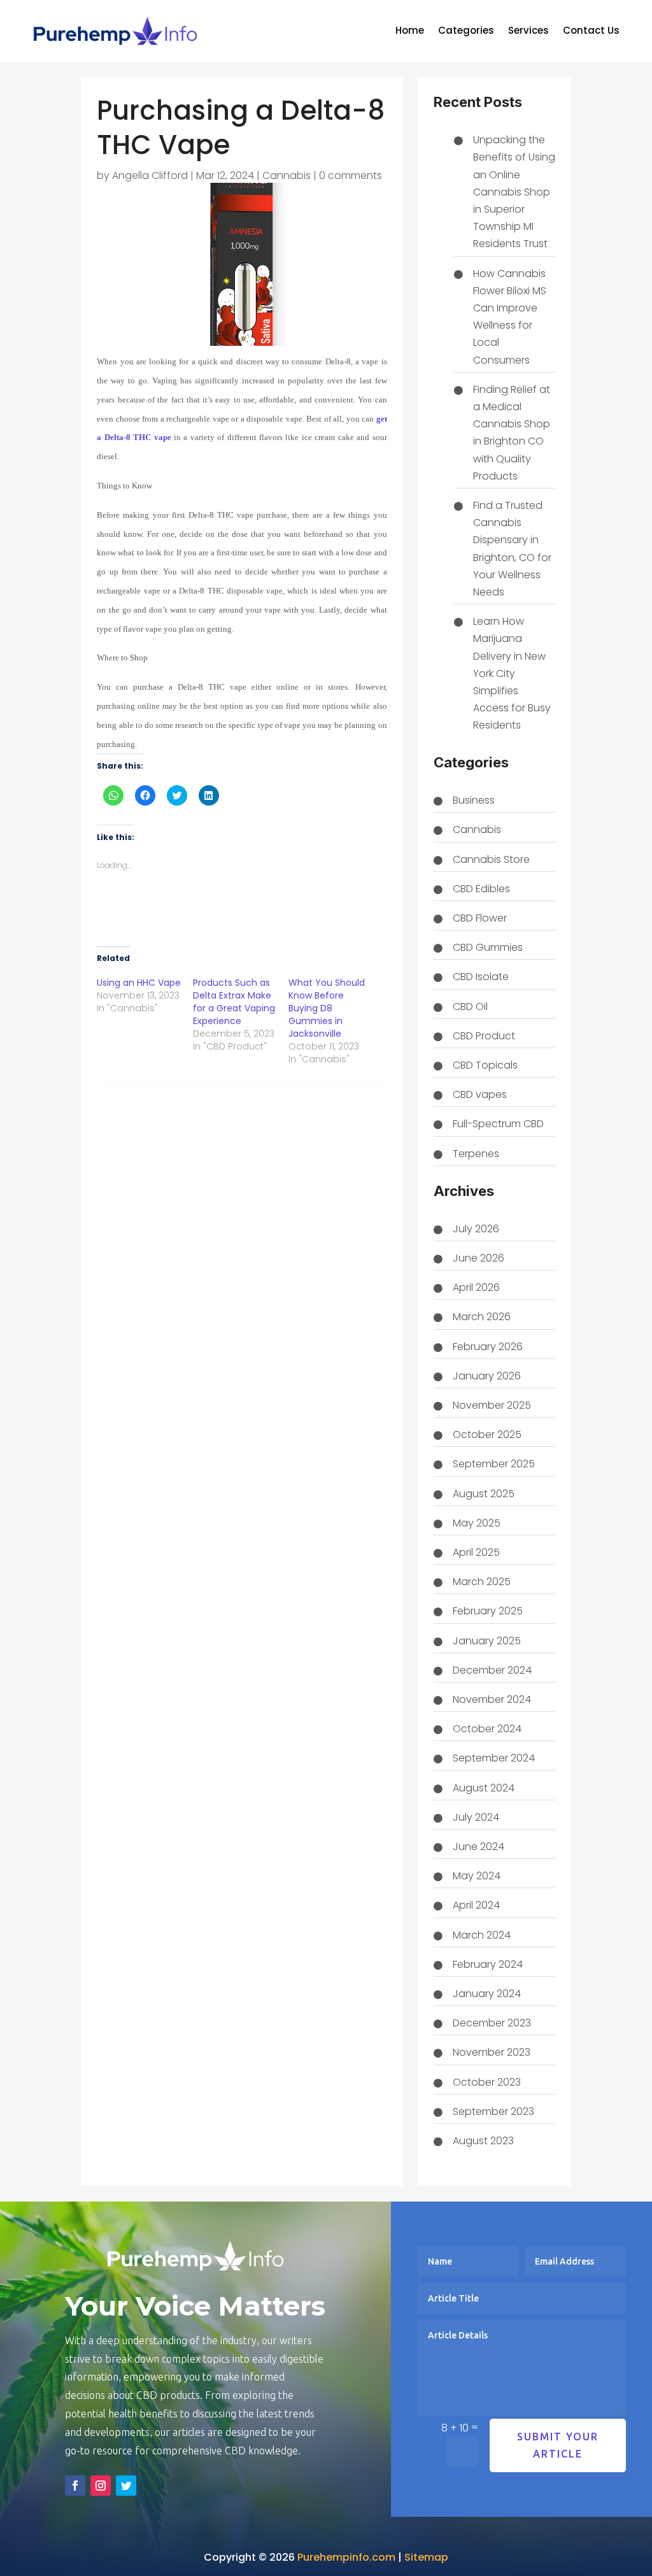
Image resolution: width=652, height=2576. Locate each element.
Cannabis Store (491, 859)
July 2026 (476, 1229)
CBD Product (484, 1036)
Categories (466, 32)
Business (474, 800)
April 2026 (476, 1287)
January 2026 (487, 1376)
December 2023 (492, 2023)
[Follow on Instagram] (101, 2486)
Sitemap (426, 2557)
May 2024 (477, 1876)
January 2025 (487, 1641)
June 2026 (478, 1258)
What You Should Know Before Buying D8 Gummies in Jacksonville (327, 1008)
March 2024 (482, 1935)
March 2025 (482, 1582)
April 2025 (476, 1552)
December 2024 (492, 1670)
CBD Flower (480, 918)
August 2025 (484, 1494)
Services (528, 32)
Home (410, 32)
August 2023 (483, 2141)
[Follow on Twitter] (126, 2486)
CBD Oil (470, 1007)
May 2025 (477, 1523)
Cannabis (287, 175)
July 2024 (476, 1817)
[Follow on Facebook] (75, 2486)
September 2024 (494, 1758)
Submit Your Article (558, 2445)
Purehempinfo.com (346, 2557)
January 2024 (487, 1994)
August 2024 (484, 1788)
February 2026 (488, 1347)
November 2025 (492, 1405)
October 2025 (487, 1434)
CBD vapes (480, 1094)
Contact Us (591, 32)
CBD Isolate (481, 977)
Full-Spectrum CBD (498, 1124)
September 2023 (493, 2111)
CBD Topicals (485, 1065)
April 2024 (476, 1905)
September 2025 (494, 1464)
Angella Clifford (150, 175)
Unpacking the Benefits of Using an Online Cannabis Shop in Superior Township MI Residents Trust (514, 192)
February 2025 (488, 1611)
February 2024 (488, 1964)
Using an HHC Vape (139, 983)
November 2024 (492, 1699)
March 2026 (482, 1317)
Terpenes (476, 1154)
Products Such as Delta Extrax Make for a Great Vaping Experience (234, 1002)
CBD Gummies (488, 947)
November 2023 (492, 2052)
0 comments (351, 175)
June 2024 (478, 1847)
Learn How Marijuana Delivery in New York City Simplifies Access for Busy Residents (512, 673)
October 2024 (487, 1729)
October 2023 (487, 2082)
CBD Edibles (481, 889)
